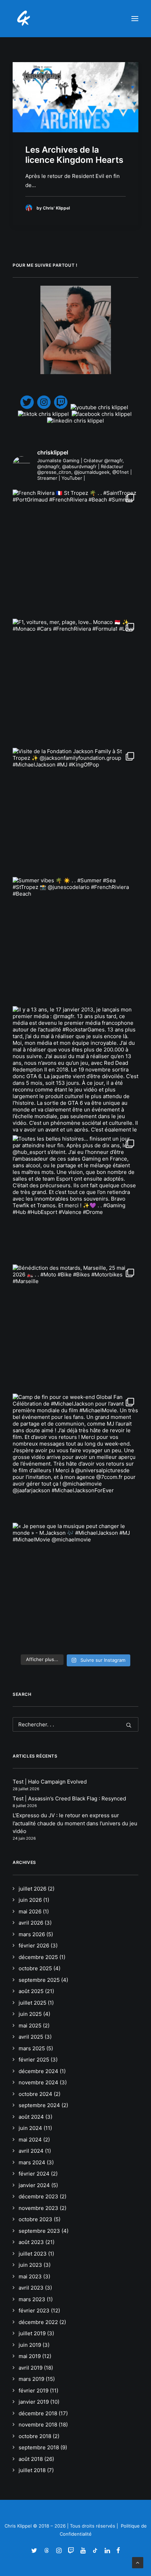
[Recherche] (75, 1724)
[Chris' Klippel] (24, 19)
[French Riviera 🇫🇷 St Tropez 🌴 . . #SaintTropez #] (75, 552)
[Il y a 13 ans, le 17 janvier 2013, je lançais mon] (75, 1069)
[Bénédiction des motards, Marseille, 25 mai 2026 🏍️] (75, 1327)
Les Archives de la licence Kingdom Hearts (74, 155)
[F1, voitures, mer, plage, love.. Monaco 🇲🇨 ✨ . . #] (75, 682)
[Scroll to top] (138, 2562)
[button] (135, 19)
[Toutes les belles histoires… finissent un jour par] (75, 1198)
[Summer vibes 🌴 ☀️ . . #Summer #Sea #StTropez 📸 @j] (75, 940)
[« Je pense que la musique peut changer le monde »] (75, 1586)
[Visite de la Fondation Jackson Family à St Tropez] (75, 811)
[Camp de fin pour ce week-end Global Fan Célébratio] (75, 1456)
